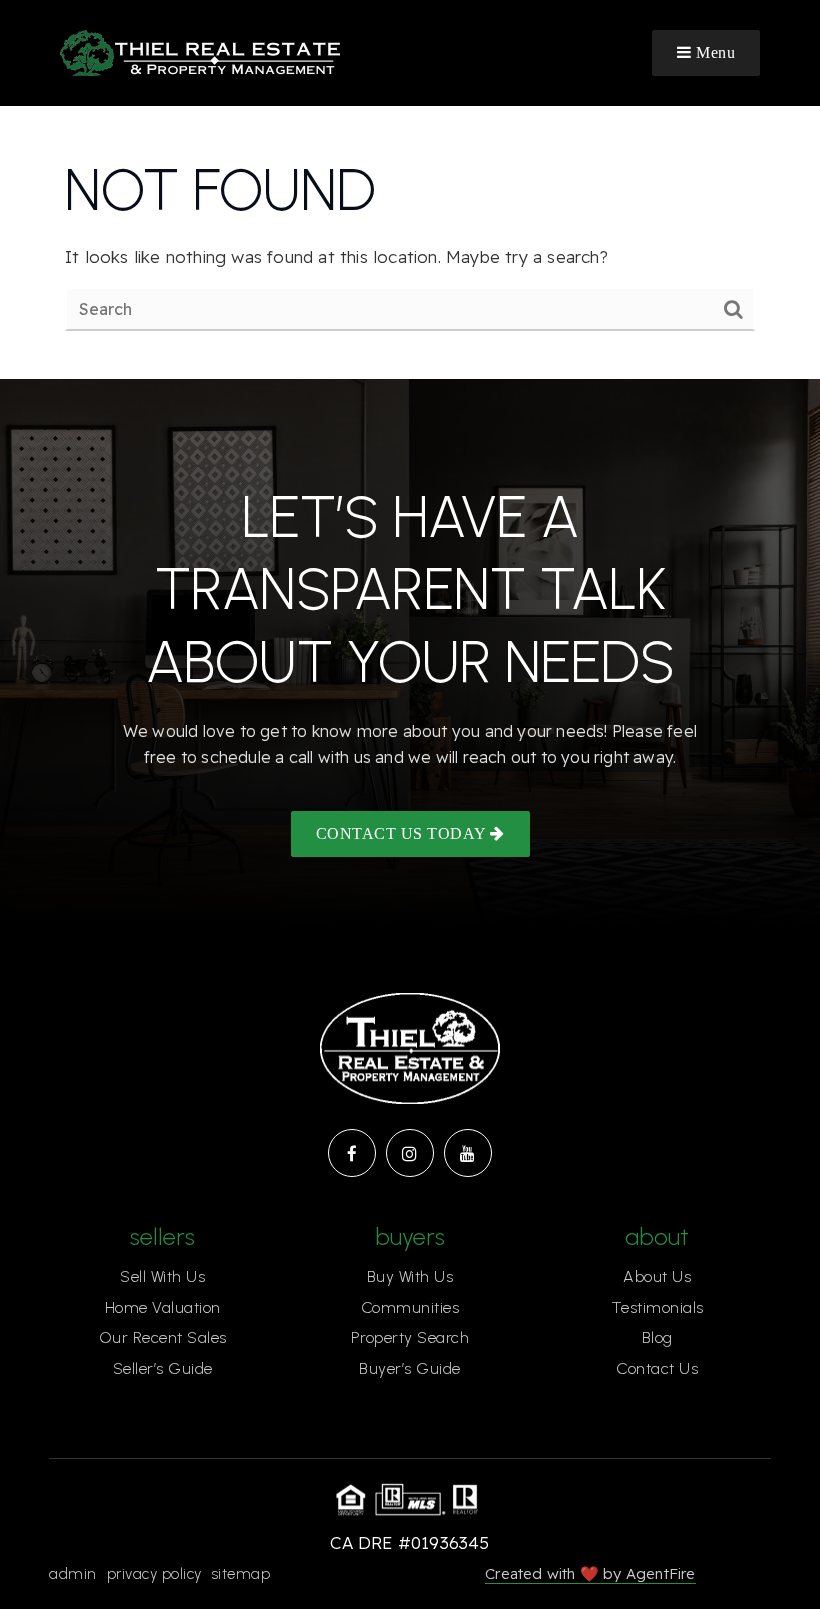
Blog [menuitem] (657, 1337)
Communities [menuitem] (410, 1307)
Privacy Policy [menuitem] (154, 1574)
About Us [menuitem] (657, 1276)
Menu (714, 52)
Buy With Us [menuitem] (410, 1276)
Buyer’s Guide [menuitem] (410, 1368)
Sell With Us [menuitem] (162, 1276)
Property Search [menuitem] (410, 1337)
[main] (410, 242)
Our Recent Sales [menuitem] (163, 1337)
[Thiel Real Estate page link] (352, 1153)
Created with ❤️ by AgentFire (590, 1573)
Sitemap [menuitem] (241, 1574)
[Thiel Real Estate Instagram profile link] (410, 1153)
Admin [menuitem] (73, 1574)
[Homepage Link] (200, 50)
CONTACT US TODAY (403, 833)
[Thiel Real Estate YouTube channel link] (468, 1153)
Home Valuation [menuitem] (163, 1307)
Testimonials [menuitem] (657, 1307)
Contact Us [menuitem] (657, 1368)
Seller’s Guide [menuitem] (163, 1368)
